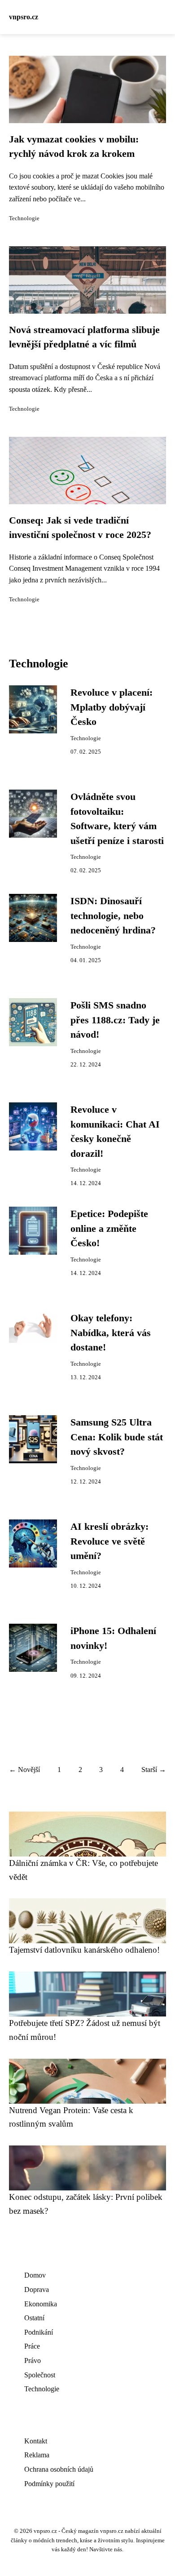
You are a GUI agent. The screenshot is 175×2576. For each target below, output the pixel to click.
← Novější (24, 1770)
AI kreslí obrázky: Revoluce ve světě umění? (109, 1541)
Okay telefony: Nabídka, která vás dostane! (111, 1333)
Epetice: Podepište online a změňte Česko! (109, 1228)
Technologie (24, 218)
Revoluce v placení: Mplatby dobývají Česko (112, 707)
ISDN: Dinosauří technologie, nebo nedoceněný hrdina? (113, 916)
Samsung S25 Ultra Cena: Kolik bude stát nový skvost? (117, 1437)
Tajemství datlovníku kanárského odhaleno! (84, 1950)
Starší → (154, 1770)
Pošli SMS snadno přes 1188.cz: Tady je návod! (115, 1020)
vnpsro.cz (24, 17)
